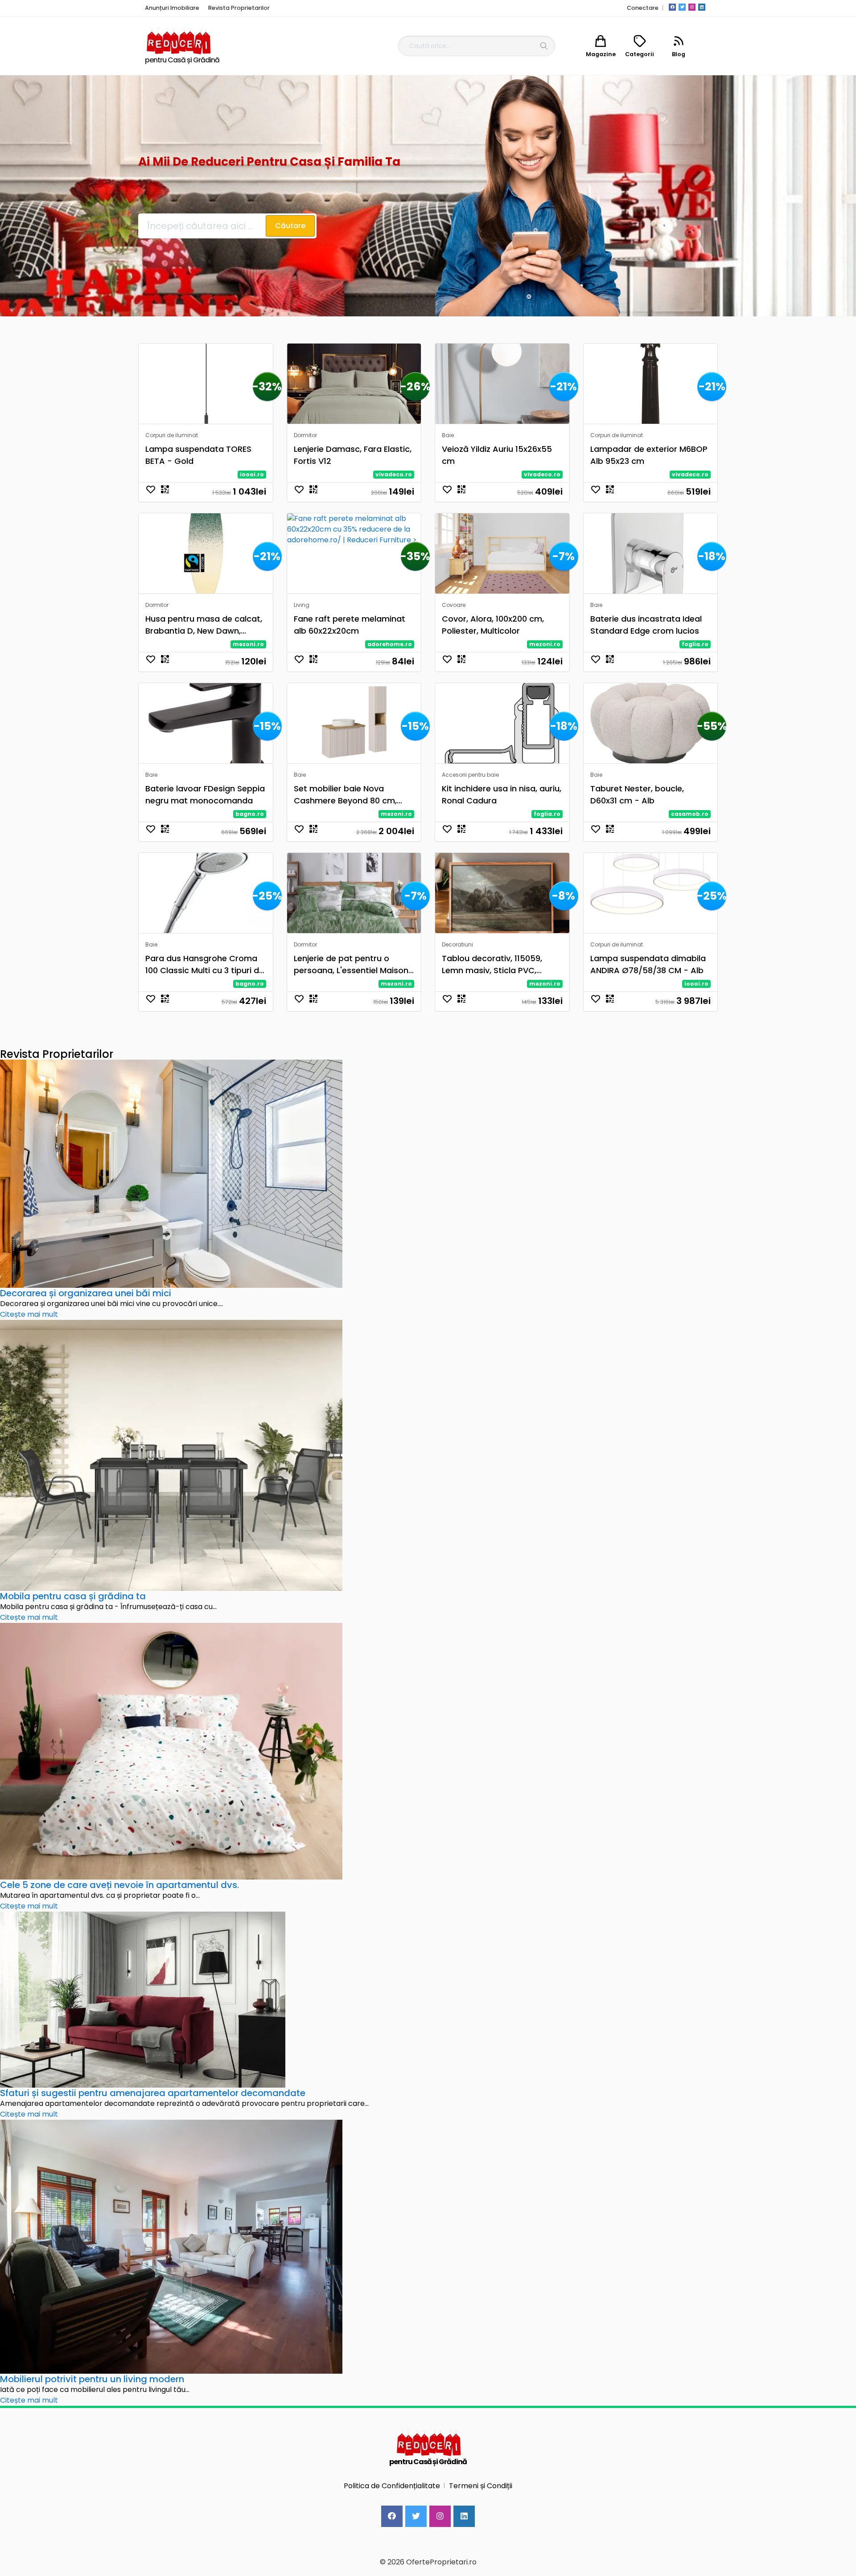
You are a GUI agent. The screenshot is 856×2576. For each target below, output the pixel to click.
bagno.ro (250, 814)
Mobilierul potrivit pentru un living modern (92, 2379)
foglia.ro (695, 644)
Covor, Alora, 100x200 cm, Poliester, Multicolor (493, 625)
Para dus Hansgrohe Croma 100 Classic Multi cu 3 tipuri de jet (205, 964)
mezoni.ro (248, 644)
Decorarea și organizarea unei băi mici (86, 1293)
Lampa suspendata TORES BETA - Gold (198, 455)
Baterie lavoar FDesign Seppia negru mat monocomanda (205, 795)
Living (302, 605)
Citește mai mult (29, 1314)
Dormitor (305, 435)
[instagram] (692, 7)
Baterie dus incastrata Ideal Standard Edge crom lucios (646, 625)
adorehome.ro (390, 644)
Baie (448, 435)
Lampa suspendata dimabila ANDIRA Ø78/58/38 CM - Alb (648, 964)
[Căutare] (544, 46)
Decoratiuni (457, 944)
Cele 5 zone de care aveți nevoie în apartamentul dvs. (119, 1885)
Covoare (454, 605)
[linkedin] (702, 7)
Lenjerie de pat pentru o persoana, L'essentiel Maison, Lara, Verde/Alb (352, 964)
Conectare (643, 8)
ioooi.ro (252, 474)
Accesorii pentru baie (470, 775)
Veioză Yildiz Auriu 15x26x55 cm (497, 455)
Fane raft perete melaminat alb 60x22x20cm (350, 625)
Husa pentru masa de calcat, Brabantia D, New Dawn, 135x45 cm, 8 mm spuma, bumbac (204, 625)
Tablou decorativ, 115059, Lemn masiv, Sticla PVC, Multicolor (492, 964)
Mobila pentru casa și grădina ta (73, 1596)
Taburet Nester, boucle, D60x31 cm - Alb (637, 795)
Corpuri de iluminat (172, 435)
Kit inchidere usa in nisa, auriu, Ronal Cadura (502, 795)
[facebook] (672, 7)
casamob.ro (690, 814)
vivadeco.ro (394, 474)
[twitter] (682, 7)
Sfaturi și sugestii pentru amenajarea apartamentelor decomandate (153, 2093)
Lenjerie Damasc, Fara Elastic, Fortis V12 (353, 455)
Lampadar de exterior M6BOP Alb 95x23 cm (649, 455)
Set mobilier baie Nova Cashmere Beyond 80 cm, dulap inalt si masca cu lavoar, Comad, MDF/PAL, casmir (345, 795)
